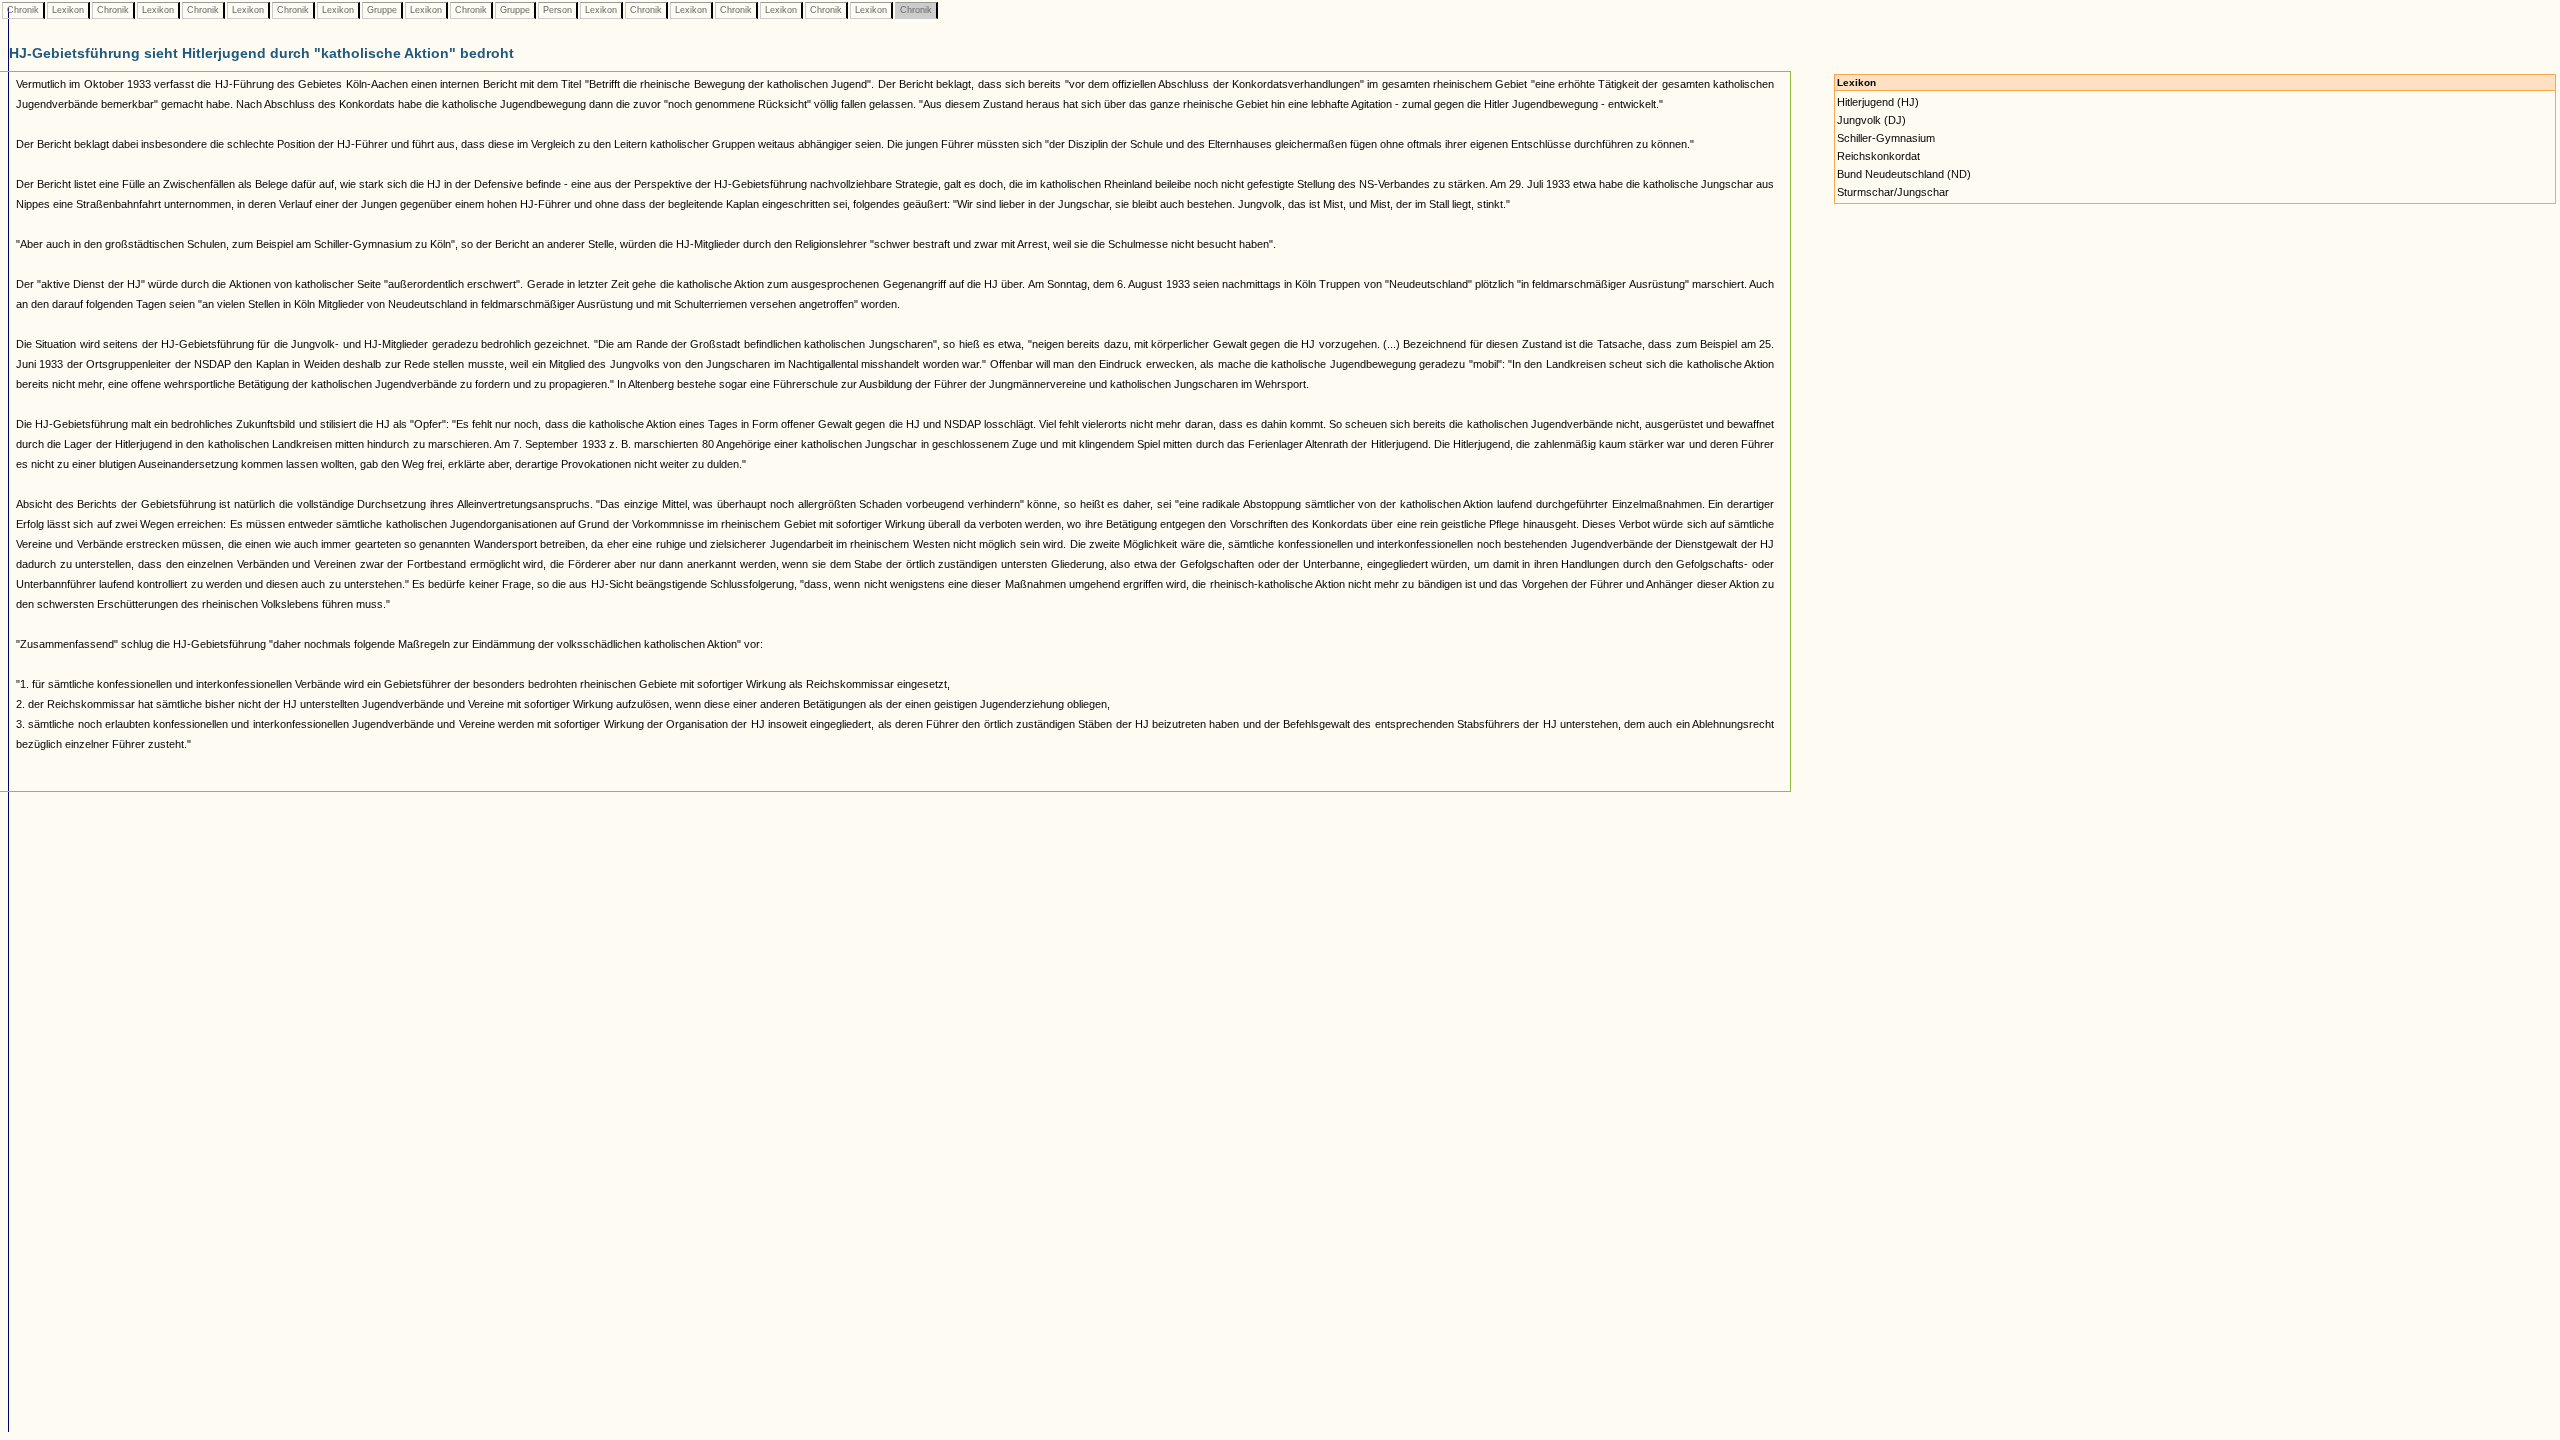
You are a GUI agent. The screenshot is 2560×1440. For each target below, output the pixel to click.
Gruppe (382, 10)
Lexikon (68, 10)
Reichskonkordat (1878, 156)
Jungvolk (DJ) (1871, 120)
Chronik (23, 10)
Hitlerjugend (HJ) (1878, 102)
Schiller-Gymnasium (1886, 138)
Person (557, 10)
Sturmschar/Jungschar (1893, 192)
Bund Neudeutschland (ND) (1904, 174)
